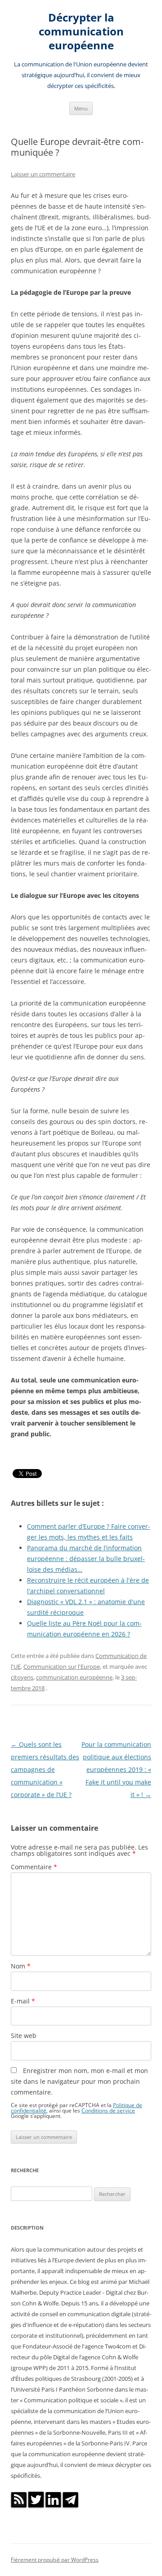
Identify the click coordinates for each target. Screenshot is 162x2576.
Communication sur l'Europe (62, 1666)
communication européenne (74, 1677)
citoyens (22, 1677)
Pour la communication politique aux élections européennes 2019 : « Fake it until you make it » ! (116, 1769)
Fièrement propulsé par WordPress (55, 2560)
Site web (24, 2036)
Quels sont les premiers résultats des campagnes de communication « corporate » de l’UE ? (45, 1769)
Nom (21, 1966)
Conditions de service (108, 2110)
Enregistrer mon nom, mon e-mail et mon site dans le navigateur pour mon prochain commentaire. (79, 2081)
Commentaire (34, 1867)
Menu (81, 108)
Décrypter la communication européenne (81, 32)
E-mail (23, 2001)
